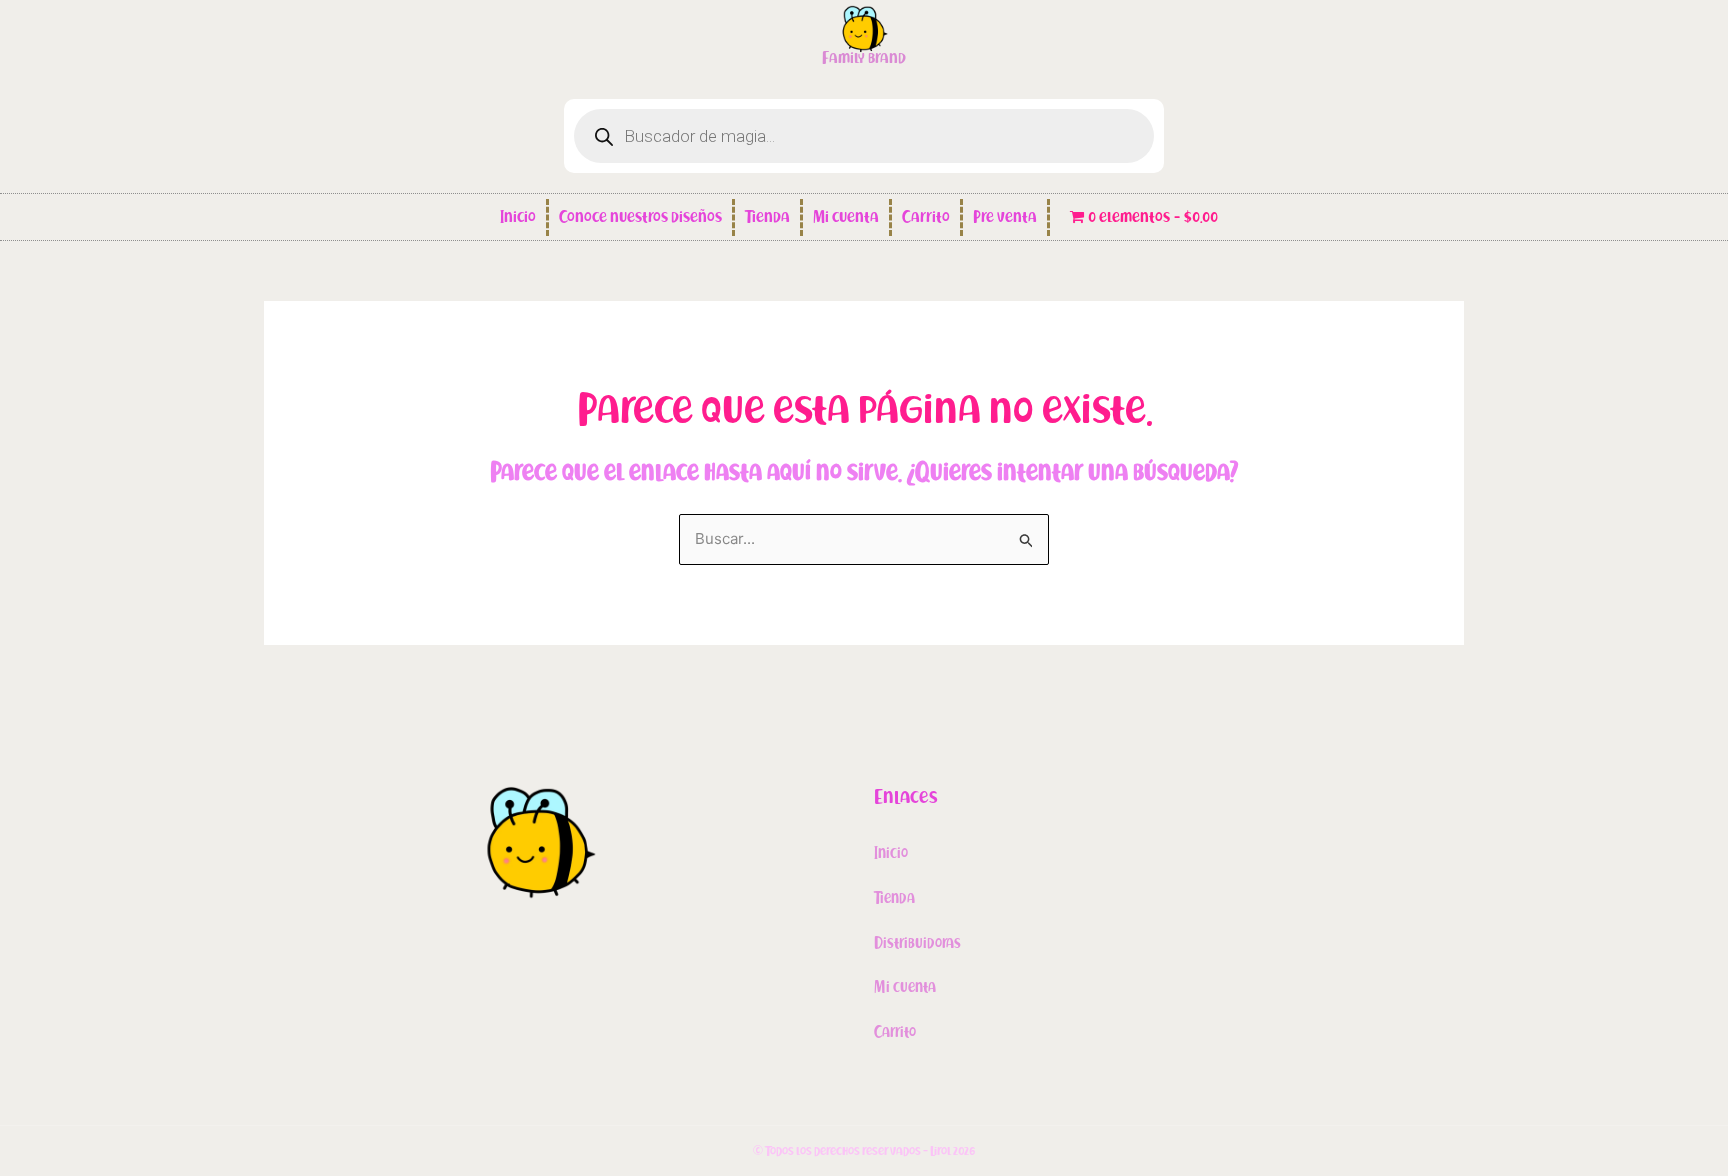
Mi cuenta (846, 217)
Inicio (518, 217)
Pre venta (1005, 217)
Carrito (926, 217)
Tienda (767, 217)
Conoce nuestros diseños (640, 217)
